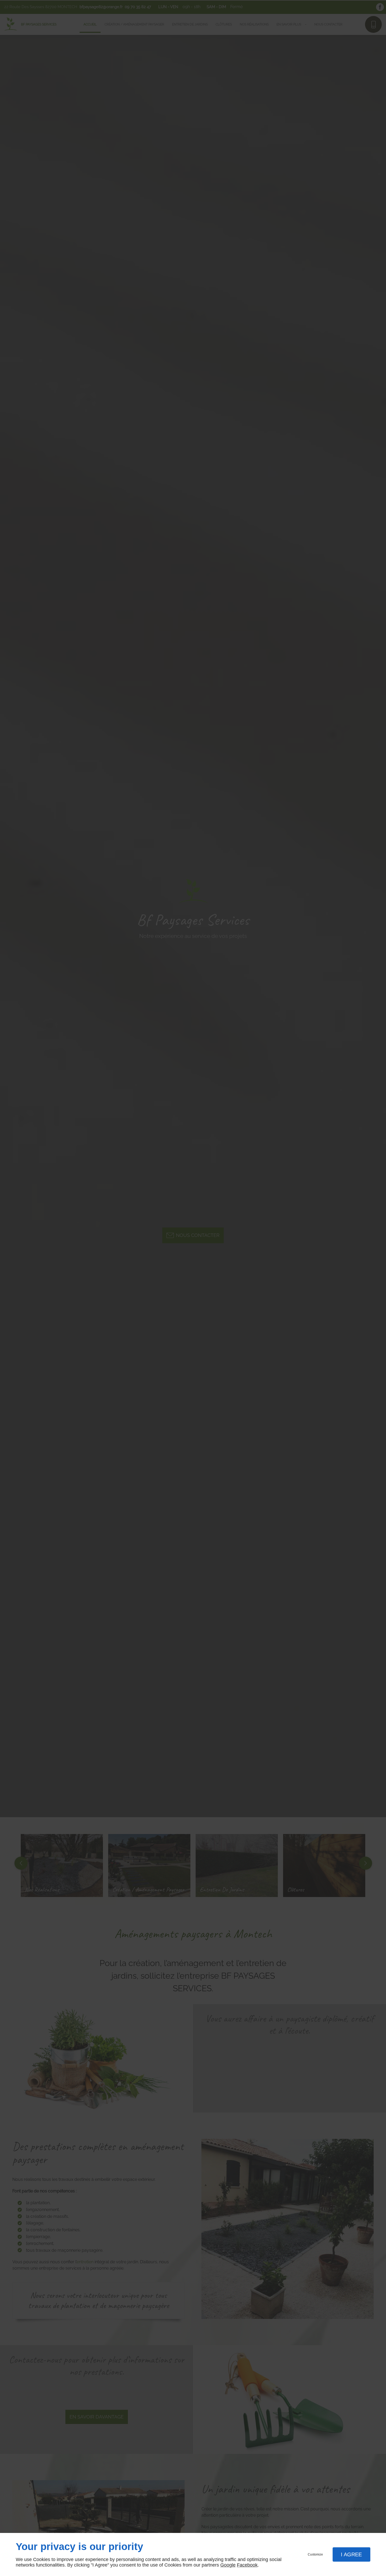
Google (228, 2565)
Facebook (247, 2565)
